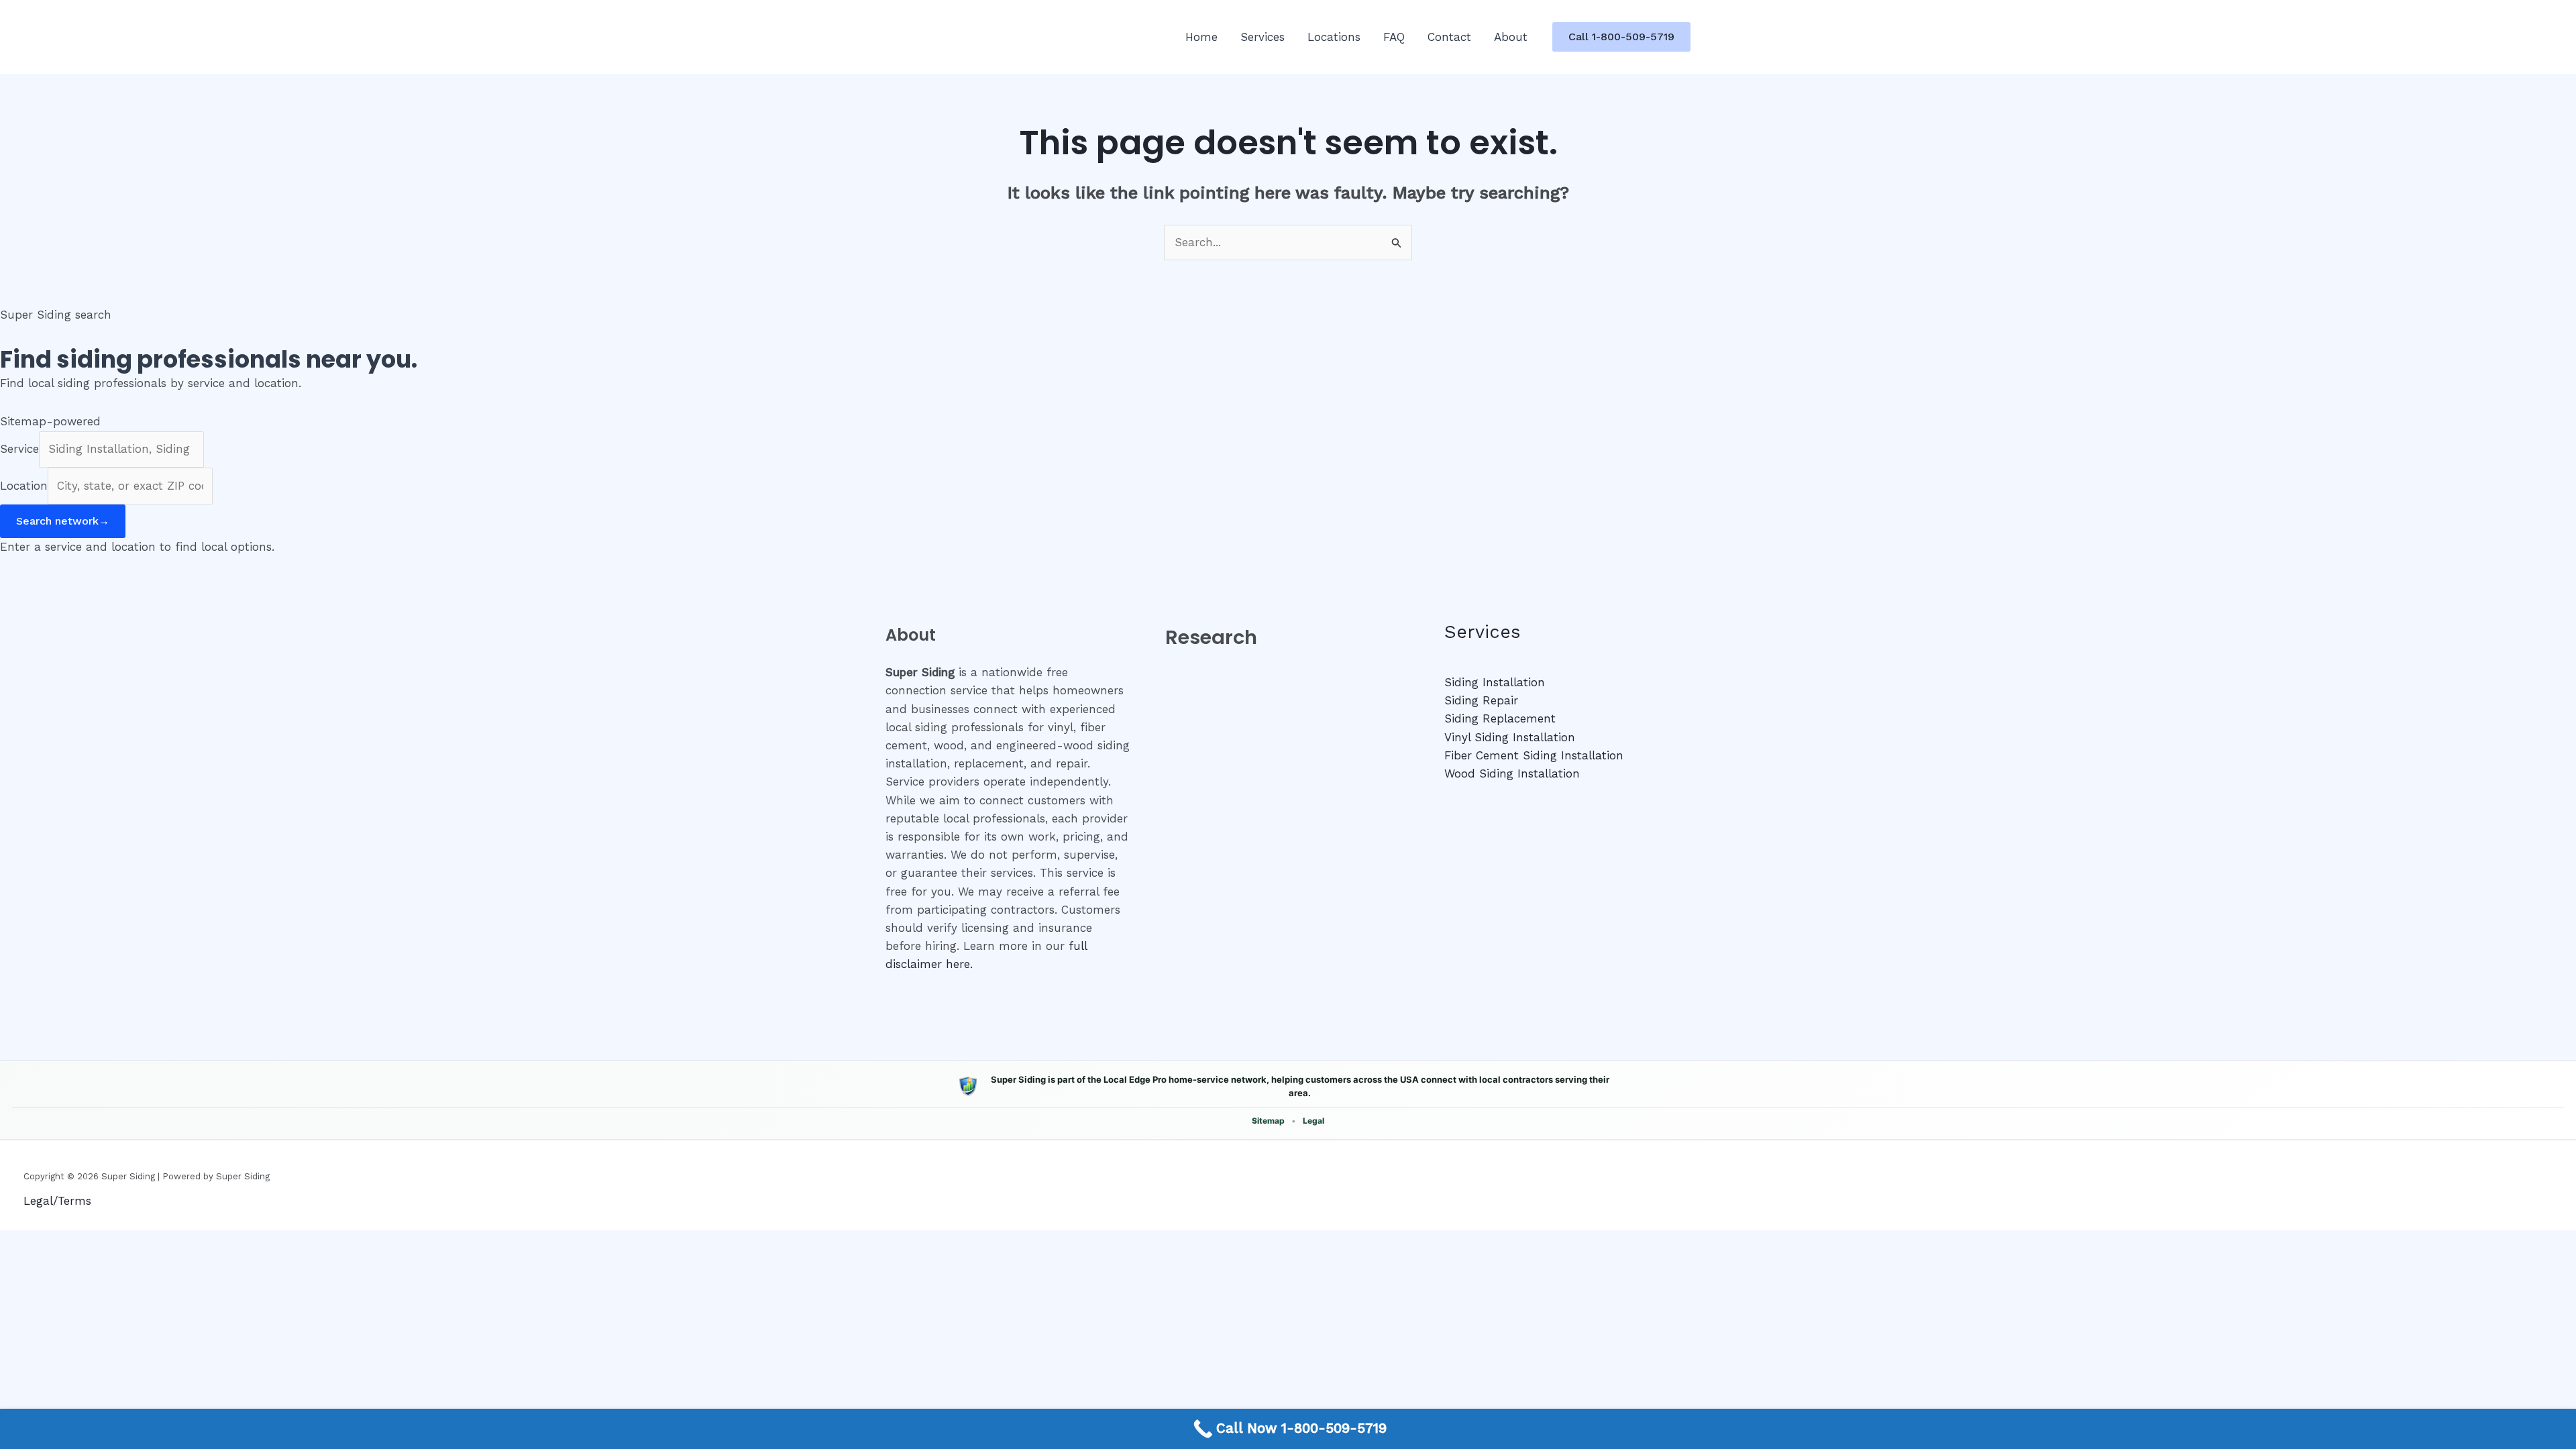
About (1511, 37)
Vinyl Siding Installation (1510, 737)
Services (1263, 37)
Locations (1334, 37)
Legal (1313, 1121)
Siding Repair (1481, 700)
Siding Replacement (1500, 718)
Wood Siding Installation (1512, 773)
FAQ (1394, 37)
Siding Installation (1495, 682)
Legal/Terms (57, 1201)
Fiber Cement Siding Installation (1534, 755)
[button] (1621, 37)
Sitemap (1268, 1121)
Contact (1449, 37)
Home (1201, 37)
